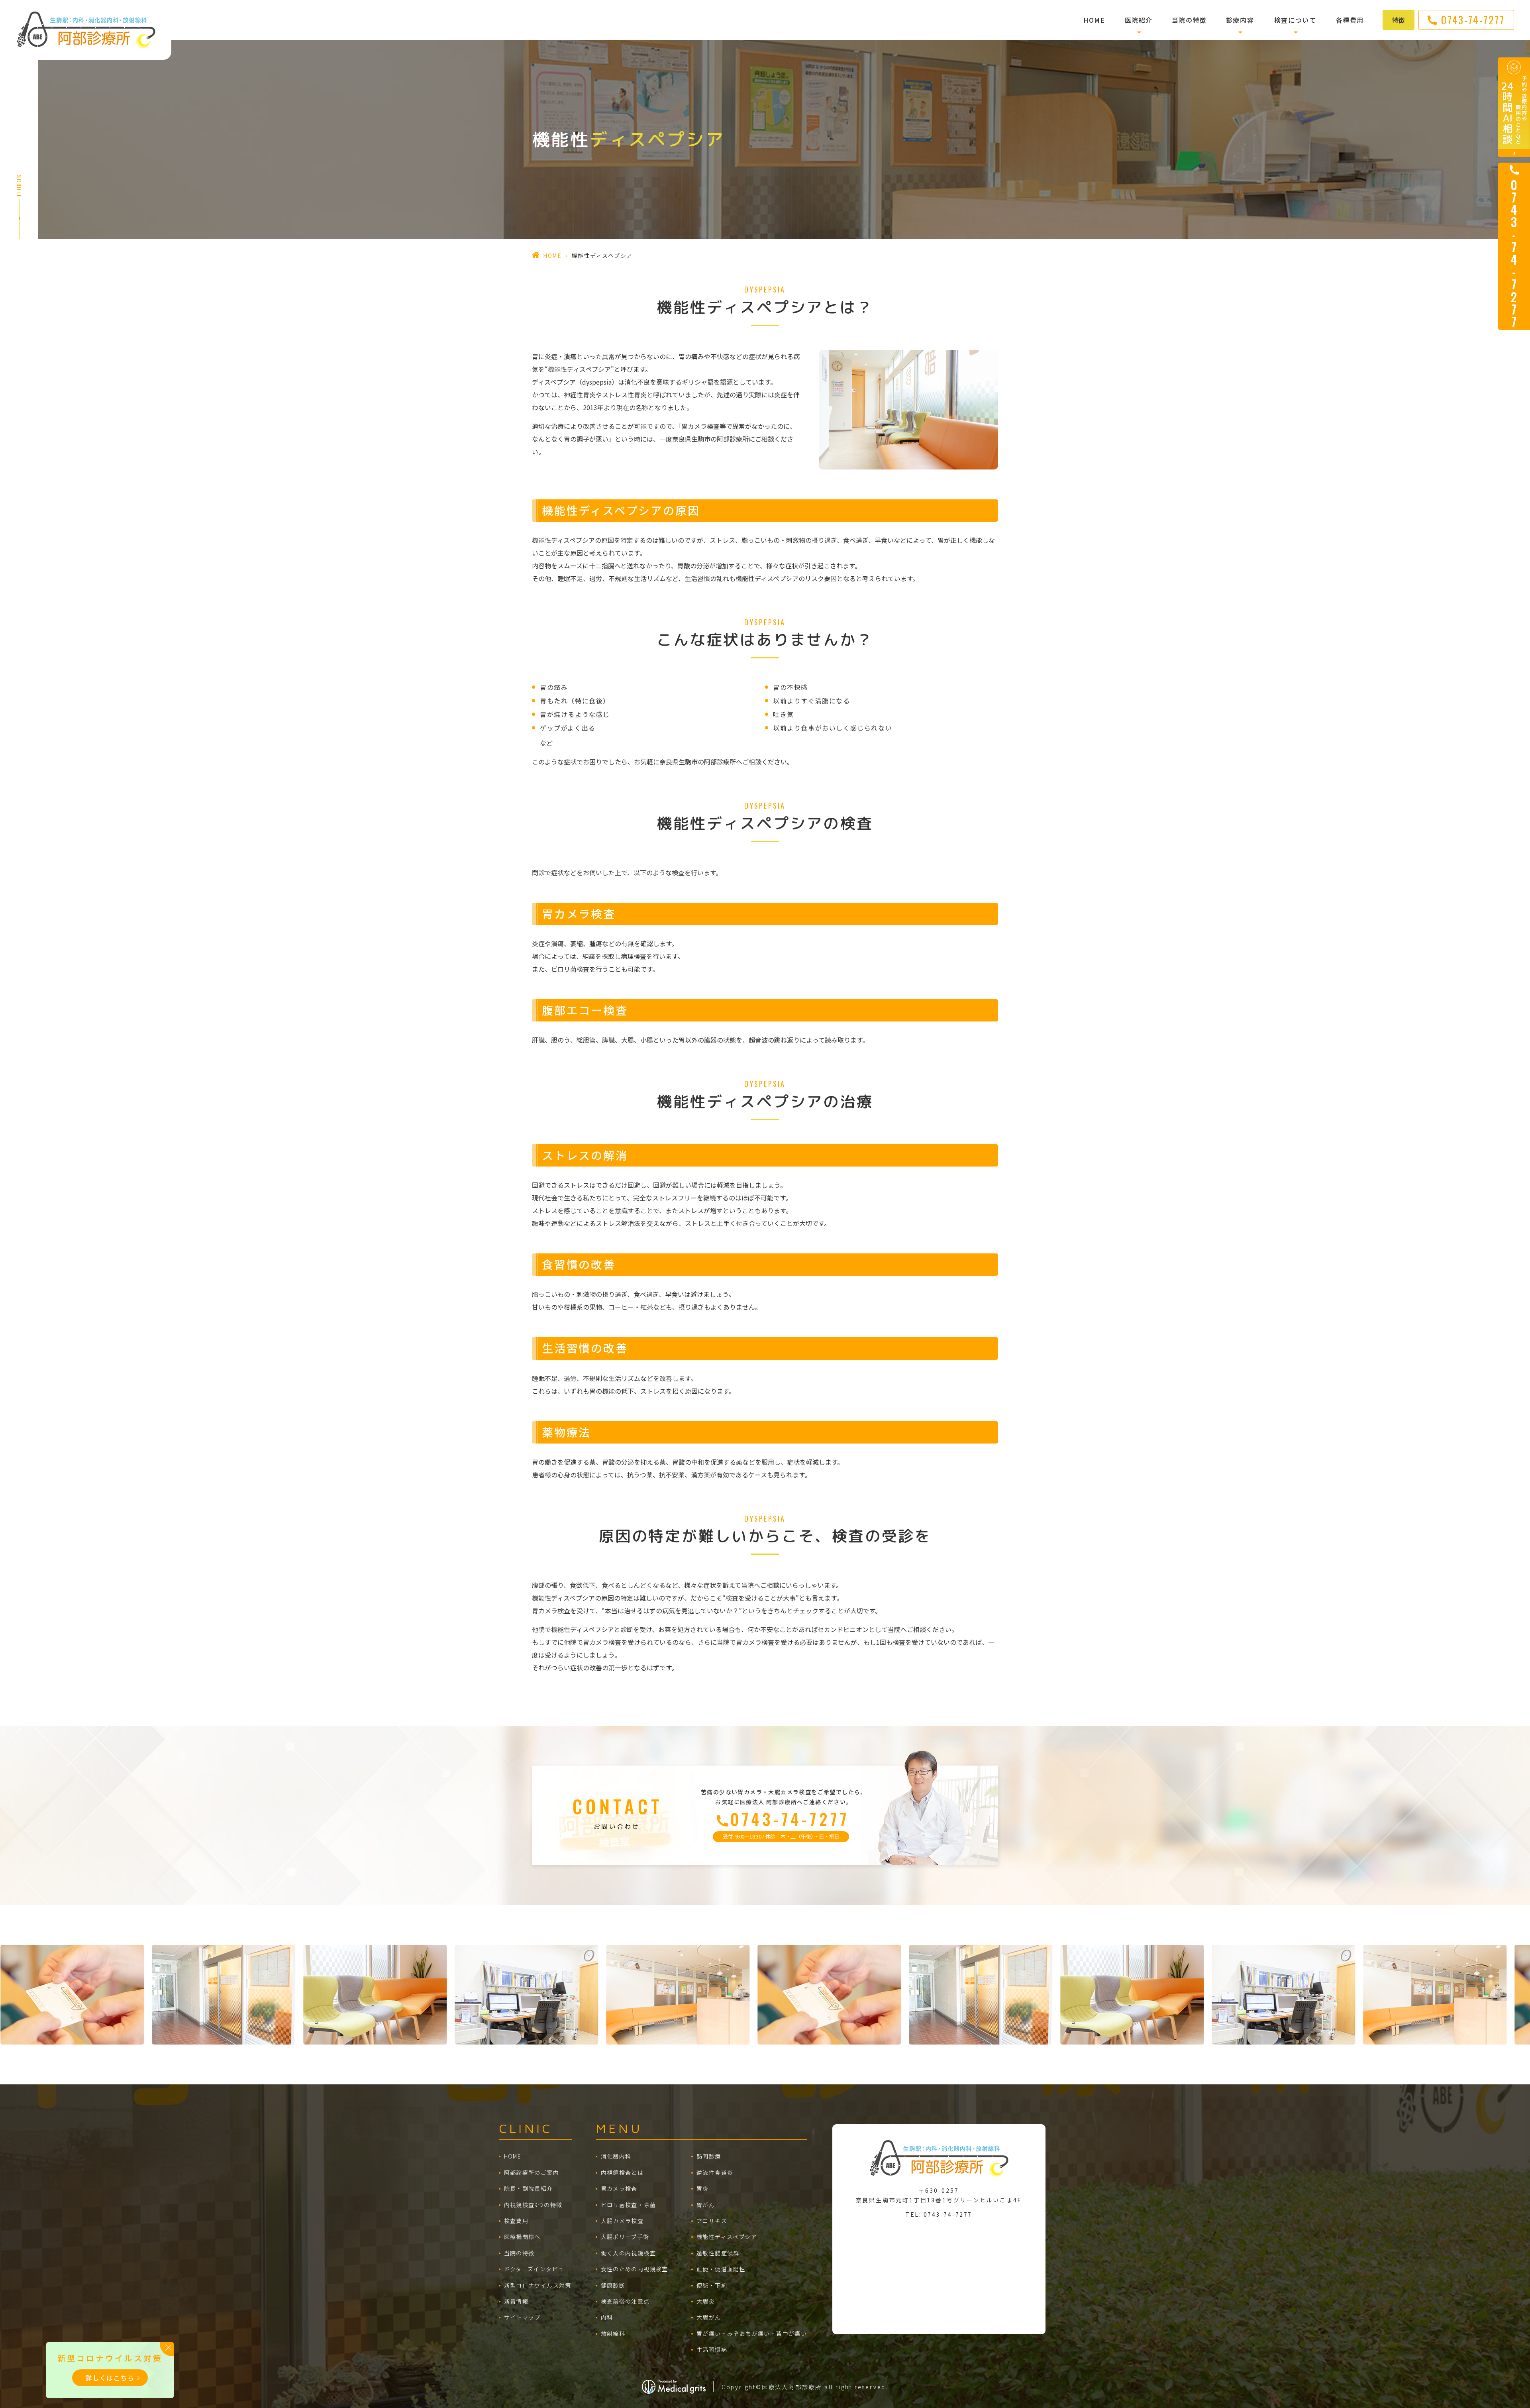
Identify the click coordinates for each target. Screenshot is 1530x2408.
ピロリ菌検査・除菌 (629, 2205)
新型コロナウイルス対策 (538, 2285)
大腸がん (709, 2317)
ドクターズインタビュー (537, 2269)
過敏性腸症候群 (718, 2253)
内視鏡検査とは (622, 2172)
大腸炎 (706, 2301)
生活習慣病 (712, 2349)
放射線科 (613, 2333)
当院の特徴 (1189, 20)
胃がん (706, 2205)
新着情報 (516, 2301)
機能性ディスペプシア (727, 2237)
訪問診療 (709, 2156)
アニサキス (712, 2221)
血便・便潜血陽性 (721, 2269)
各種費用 (1350, 20)
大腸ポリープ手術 (625, 2237)
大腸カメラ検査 (622, 2221)
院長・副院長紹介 (529, 2188)
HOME (1094, 20)
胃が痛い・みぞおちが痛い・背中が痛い (752, 2333)
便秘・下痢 (712, 2285)
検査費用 (516, 2221)
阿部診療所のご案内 (532, 2172)
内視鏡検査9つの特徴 (533, 2205)
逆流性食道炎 (715, 2172)
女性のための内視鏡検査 (635, 2269)
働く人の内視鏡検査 (629, 2253)
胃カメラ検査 (619, 2188)
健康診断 (613, 2285)
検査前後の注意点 (625, 2301)
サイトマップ (522, 2317)
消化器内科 (616, 2156)
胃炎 (703, 2188)
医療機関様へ (522, 2237)
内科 (607, 2317)
